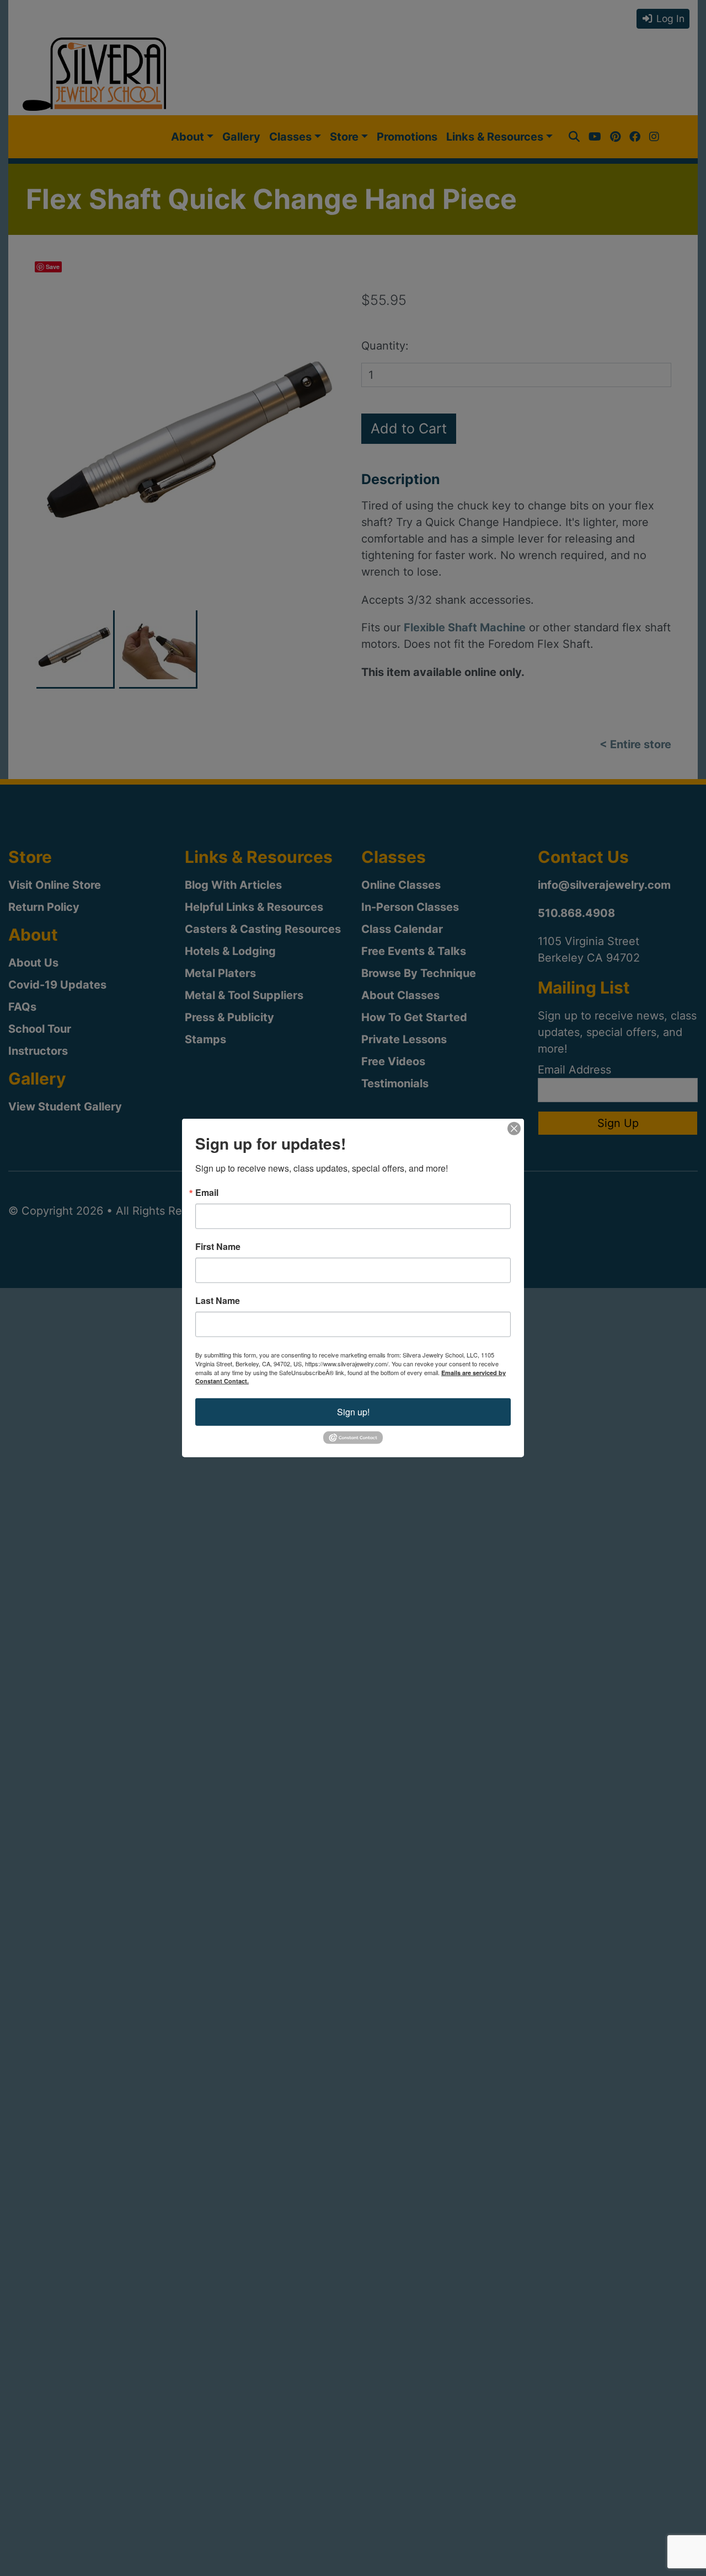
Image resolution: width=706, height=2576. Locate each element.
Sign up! (353, 1412)
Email (207, 1193)
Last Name (218, 1301)
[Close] (514, 1129)
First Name (218, 1247)
